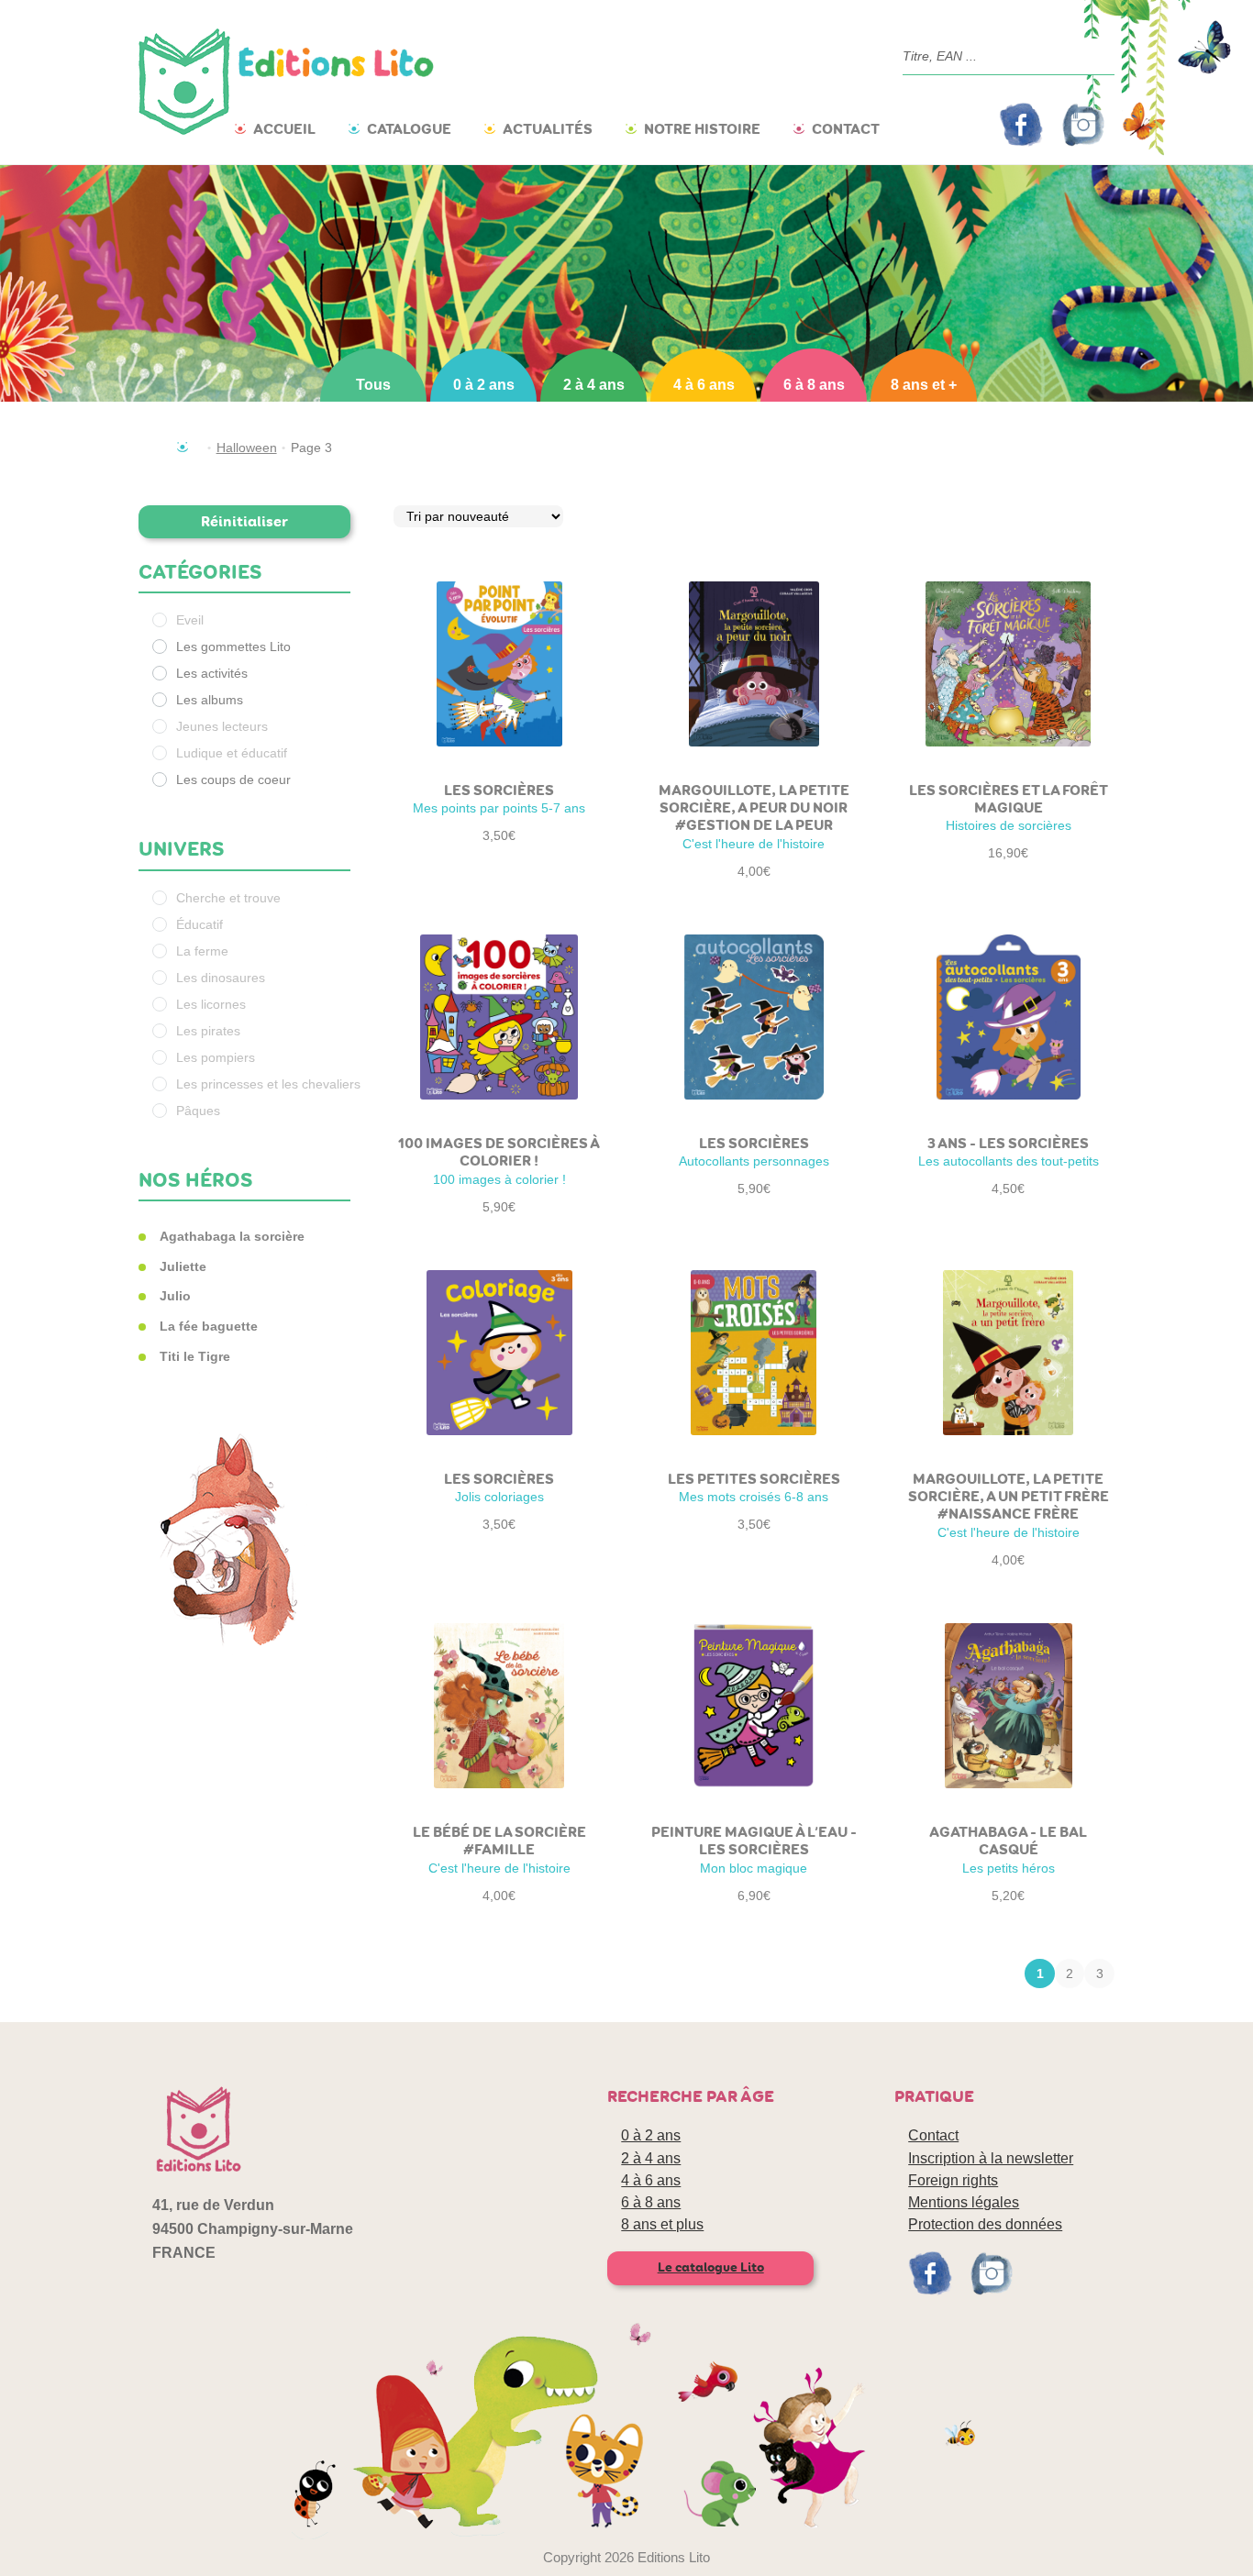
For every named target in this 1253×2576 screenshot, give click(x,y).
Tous (373, 385)
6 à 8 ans (814, 385)
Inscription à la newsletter (991, 2158)
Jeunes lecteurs (222, 726)
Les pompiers (216, 1057)
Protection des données (985, 2224)
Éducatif (200, 924)
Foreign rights (953, 2180)
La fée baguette (209, 1326)
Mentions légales (964, 2202)
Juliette (183, 1266)
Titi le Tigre (195, 1356)
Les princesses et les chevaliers (268, 1084)
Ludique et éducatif (232, 753)
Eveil (190, 620)
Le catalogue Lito (711, 2267)
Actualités (548, 129)
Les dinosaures (221, 978)
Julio (175, 1296)
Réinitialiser (244, 521)
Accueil (284, 129)
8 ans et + (924, 385)
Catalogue (409, 129)
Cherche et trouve (228, 898)
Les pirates (208, 1031)
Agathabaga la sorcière (232, 1236)
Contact (846, 129)
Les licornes (211, 1004)
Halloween (247, 448)
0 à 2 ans (484, 385)
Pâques (198, 1111)
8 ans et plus (662, 2224)
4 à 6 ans (704, 385)
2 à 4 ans (594, 385)
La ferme (202, 951)
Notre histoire (702, 129)
